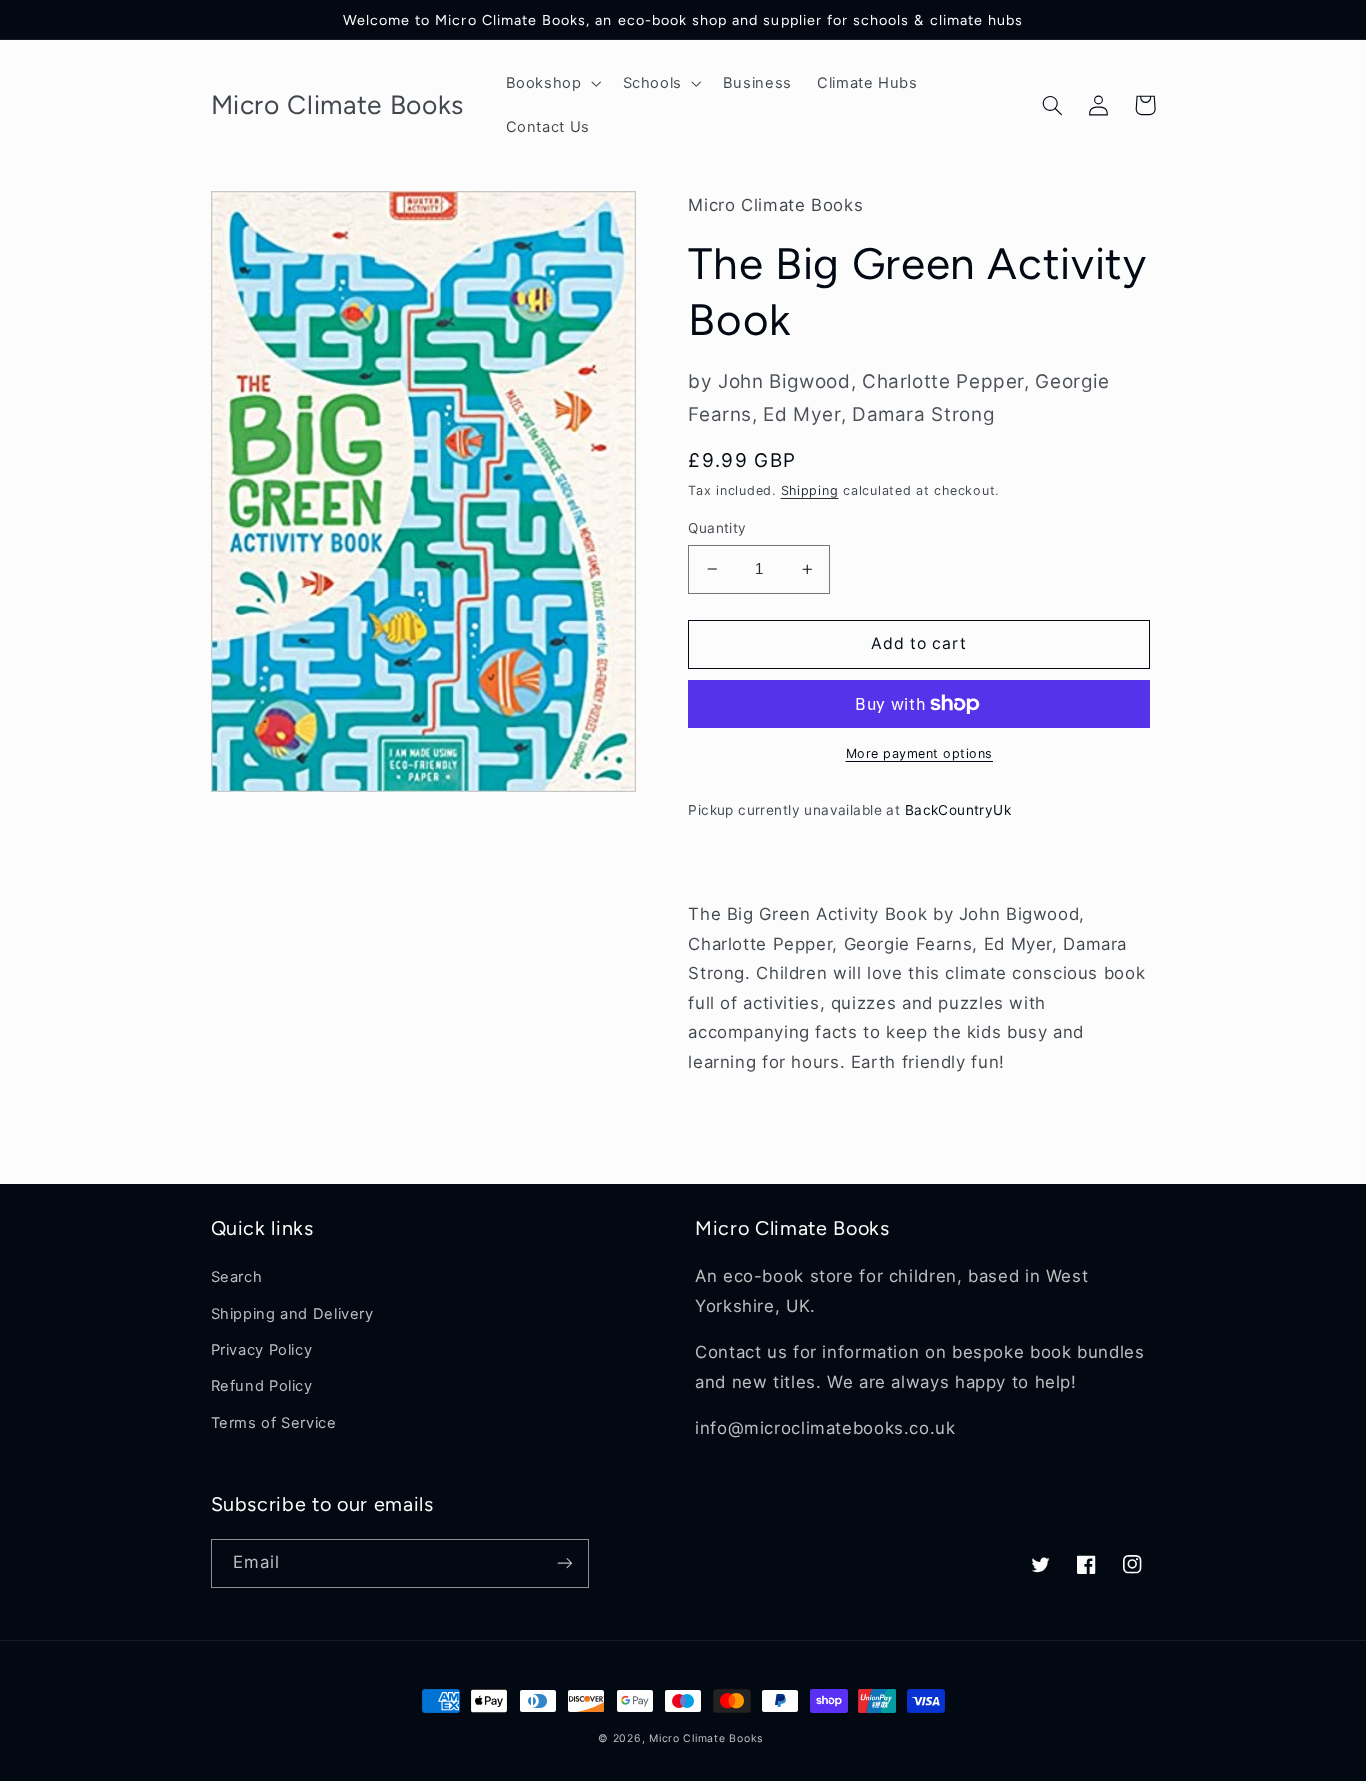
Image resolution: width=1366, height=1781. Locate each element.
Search (237, 1277)
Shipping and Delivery (292, 1314)
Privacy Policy (262, 1350)
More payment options (920, 753)
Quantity (717, 528)
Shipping (810, 490)
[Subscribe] (564, 1563)
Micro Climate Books (706, 1738)
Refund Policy (262, 1386)
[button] (551, 83)
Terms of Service (274, 1423)
